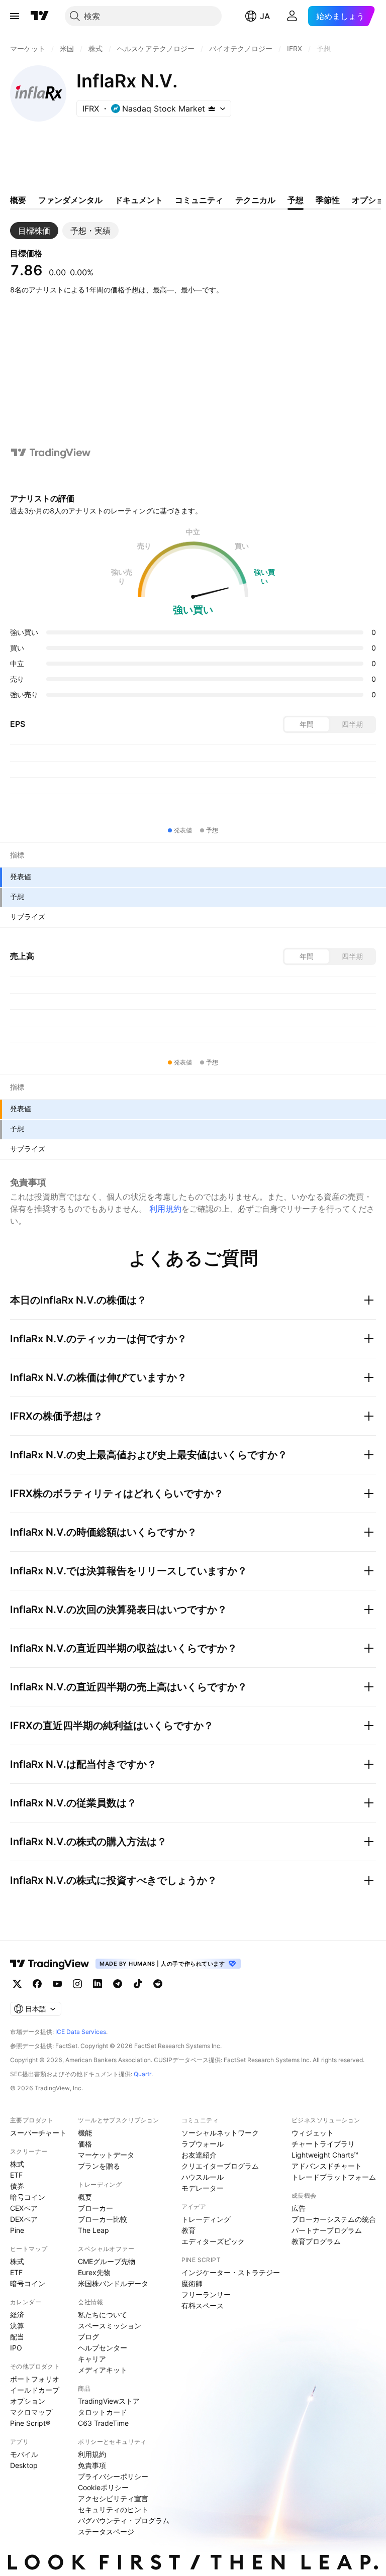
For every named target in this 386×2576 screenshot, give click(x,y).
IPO (16, 2348)
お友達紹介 (199, 2155)
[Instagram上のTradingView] (77, 1984)
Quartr (142, 2074)
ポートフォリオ (35, 2379)
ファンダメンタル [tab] (70, 200)
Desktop (24, 2465)
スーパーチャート (38, 2133)
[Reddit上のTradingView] (158, 1984)
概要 (85, 2197)
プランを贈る (99, 2166)
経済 (17, 2315)
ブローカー (95, 2208)
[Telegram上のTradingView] (118, 1984)
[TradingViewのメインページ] (40, 16)
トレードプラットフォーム (334, 2177)
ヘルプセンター (103, 2348)
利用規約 (165, 1209)
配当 (17, 2337)
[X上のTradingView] (17, 1984)
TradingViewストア (109, 2401)
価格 (85, 2144)
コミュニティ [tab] (199, 200)
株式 (17, 2164)
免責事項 (92, 2465)
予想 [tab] (296, 200)
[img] (212, 109)
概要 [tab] (18, 200)
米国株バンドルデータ (113, 2283)
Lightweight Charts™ (325, 2155)
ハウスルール (203, 2177)
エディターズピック (213, 2241)
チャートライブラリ (323, 2144)
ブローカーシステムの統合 (334, 2219)
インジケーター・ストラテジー (231, 2272)
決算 (17, 2326)
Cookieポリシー (103, 2487)
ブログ (88, 2337)
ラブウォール (203, 2144)
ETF (16, 2175)
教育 (188, 2230)
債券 (17, 2186)
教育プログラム (316, 2241)
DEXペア (24, 2219)
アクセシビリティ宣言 (113, 2498)
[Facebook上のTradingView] (37, 1984)
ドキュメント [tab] (139, 200)
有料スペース (203, 2305)
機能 (85, 2133)
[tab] (34, 231)
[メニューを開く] (15, 16)
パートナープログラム (327, 2230)
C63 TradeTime (103, 2423)
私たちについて (103, 2315)
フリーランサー (206, 2294)
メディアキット (103, 2370)
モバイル (24, 2454)
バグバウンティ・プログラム (124, 2520)
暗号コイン (28, 2197)
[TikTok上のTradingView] (138, 1984)
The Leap (93, 2230)
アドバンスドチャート (327, 2166)
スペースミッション (110, 2326)
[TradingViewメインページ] (50, 1964)
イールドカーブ (35, 2390)
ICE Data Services (81, 2032)
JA (265, 16)
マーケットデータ (106, 2155)
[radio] (307, 724)
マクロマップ (31, 2412)
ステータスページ (106, 2532)
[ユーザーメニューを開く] (292, 16)
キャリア (92, 2359)
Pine (17, 2230)
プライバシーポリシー (113, 2476)
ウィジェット (313, 2133)
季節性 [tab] (328, 200)
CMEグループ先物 (107, 2261)
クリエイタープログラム (220, 2166)
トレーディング (206, 2219)
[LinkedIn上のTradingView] (98, 1984)
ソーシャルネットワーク (220, 2133)
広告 (299, 2208)
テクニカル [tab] (255, 200)
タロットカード (103, 2412)
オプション (28, 2401)
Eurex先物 (94, 2272)
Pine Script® (30, 2423)
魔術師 (192, 2283)
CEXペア (24, 2208)
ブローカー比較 (103, 2219)
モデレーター (203, 2188)
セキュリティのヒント (113, 2509)
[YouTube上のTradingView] (57, 1984)
